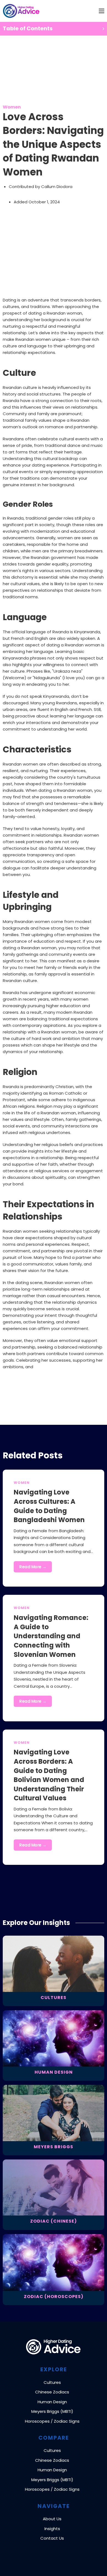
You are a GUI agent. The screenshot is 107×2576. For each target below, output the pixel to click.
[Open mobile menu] (102, 11)
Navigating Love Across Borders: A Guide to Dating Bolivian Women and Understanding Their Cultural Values (49, 1775)
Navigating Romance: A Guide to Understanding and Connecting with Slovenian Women (51, 1636)
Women (12, 107)
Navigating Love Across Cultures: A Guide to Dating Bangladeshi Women (49, 1506)
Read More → (33, 1567)
